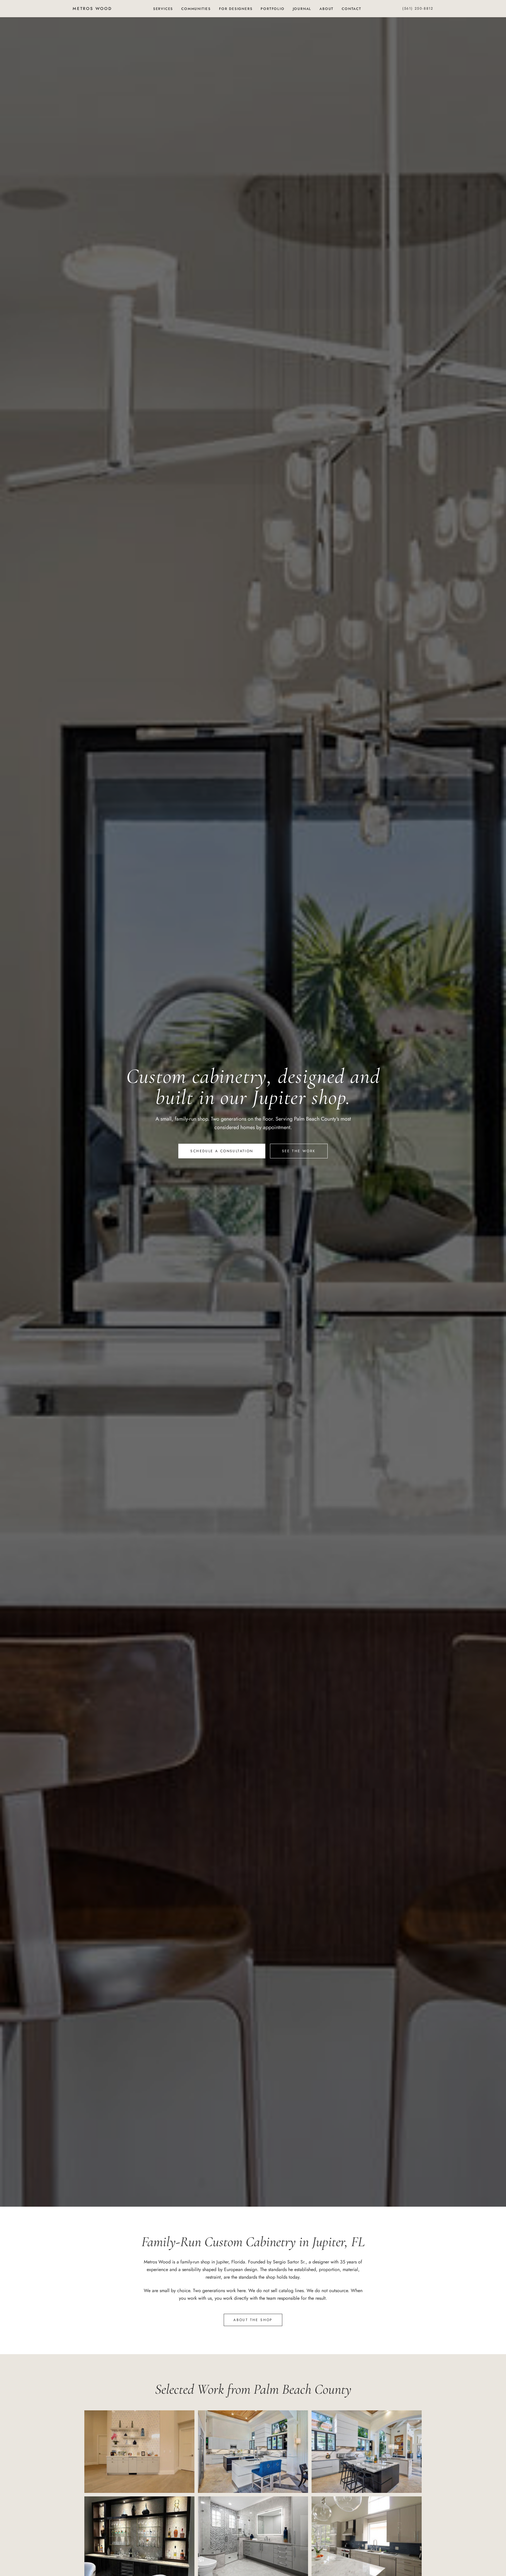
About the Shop (253, 2320)
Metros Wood (92, 8)
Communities (196, 9)
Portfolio (272, 9)
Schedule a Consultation (222, 1151)
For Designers (236, 9)
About (326, 9)
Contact (352, 9)
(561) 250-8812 (418, 8)
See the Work (299, 1151)
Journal (302, 9)
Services (163, 9)
